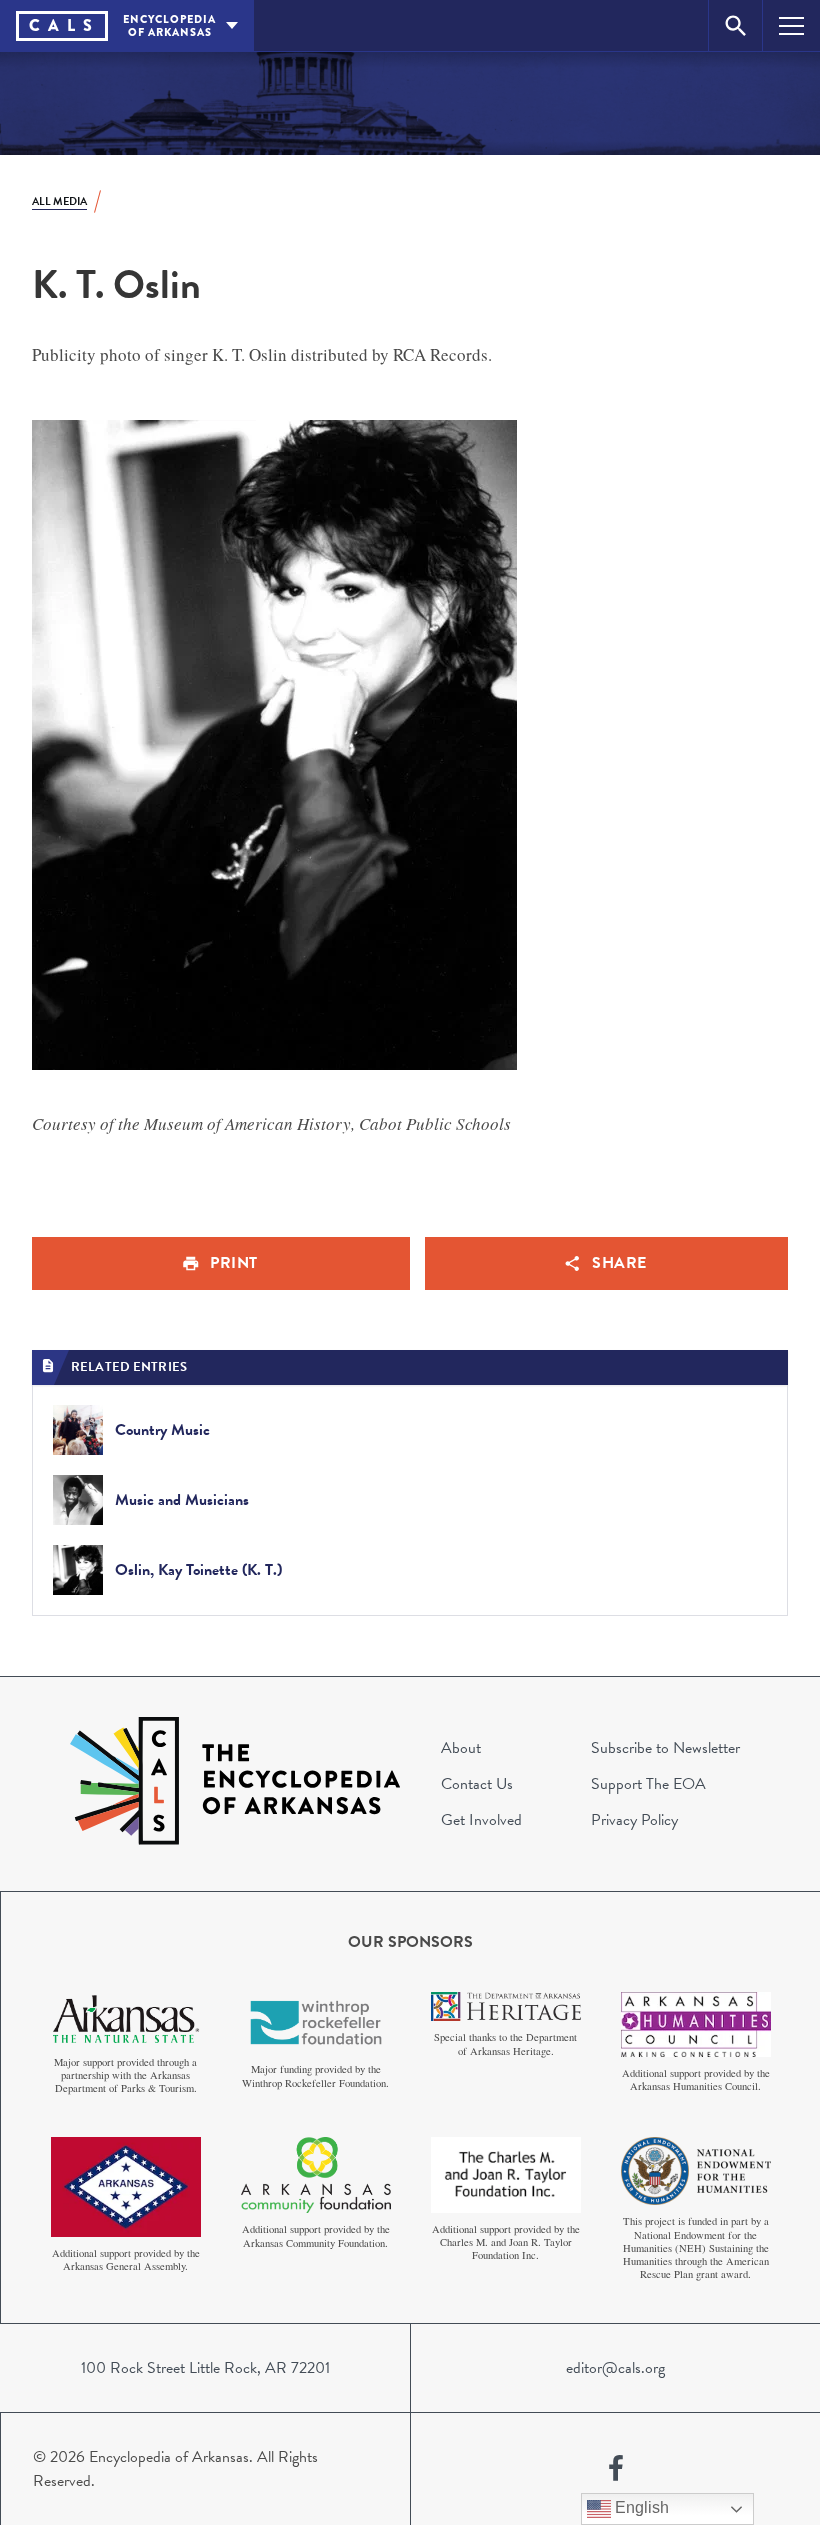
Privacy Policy (634, 1820)
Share (619, 1263)
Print (234, 1263)
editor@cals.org (615, 2368)
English (640, 2507)
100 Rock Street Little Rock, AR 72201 (205, 2368)
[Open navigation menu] (791, 25)
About (461, 1748)
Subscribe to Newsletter (665, 1748)
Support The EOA (648, 1784)
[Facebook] (616, 2469)
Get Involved (481, 1820)
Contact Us (477, 1784)
